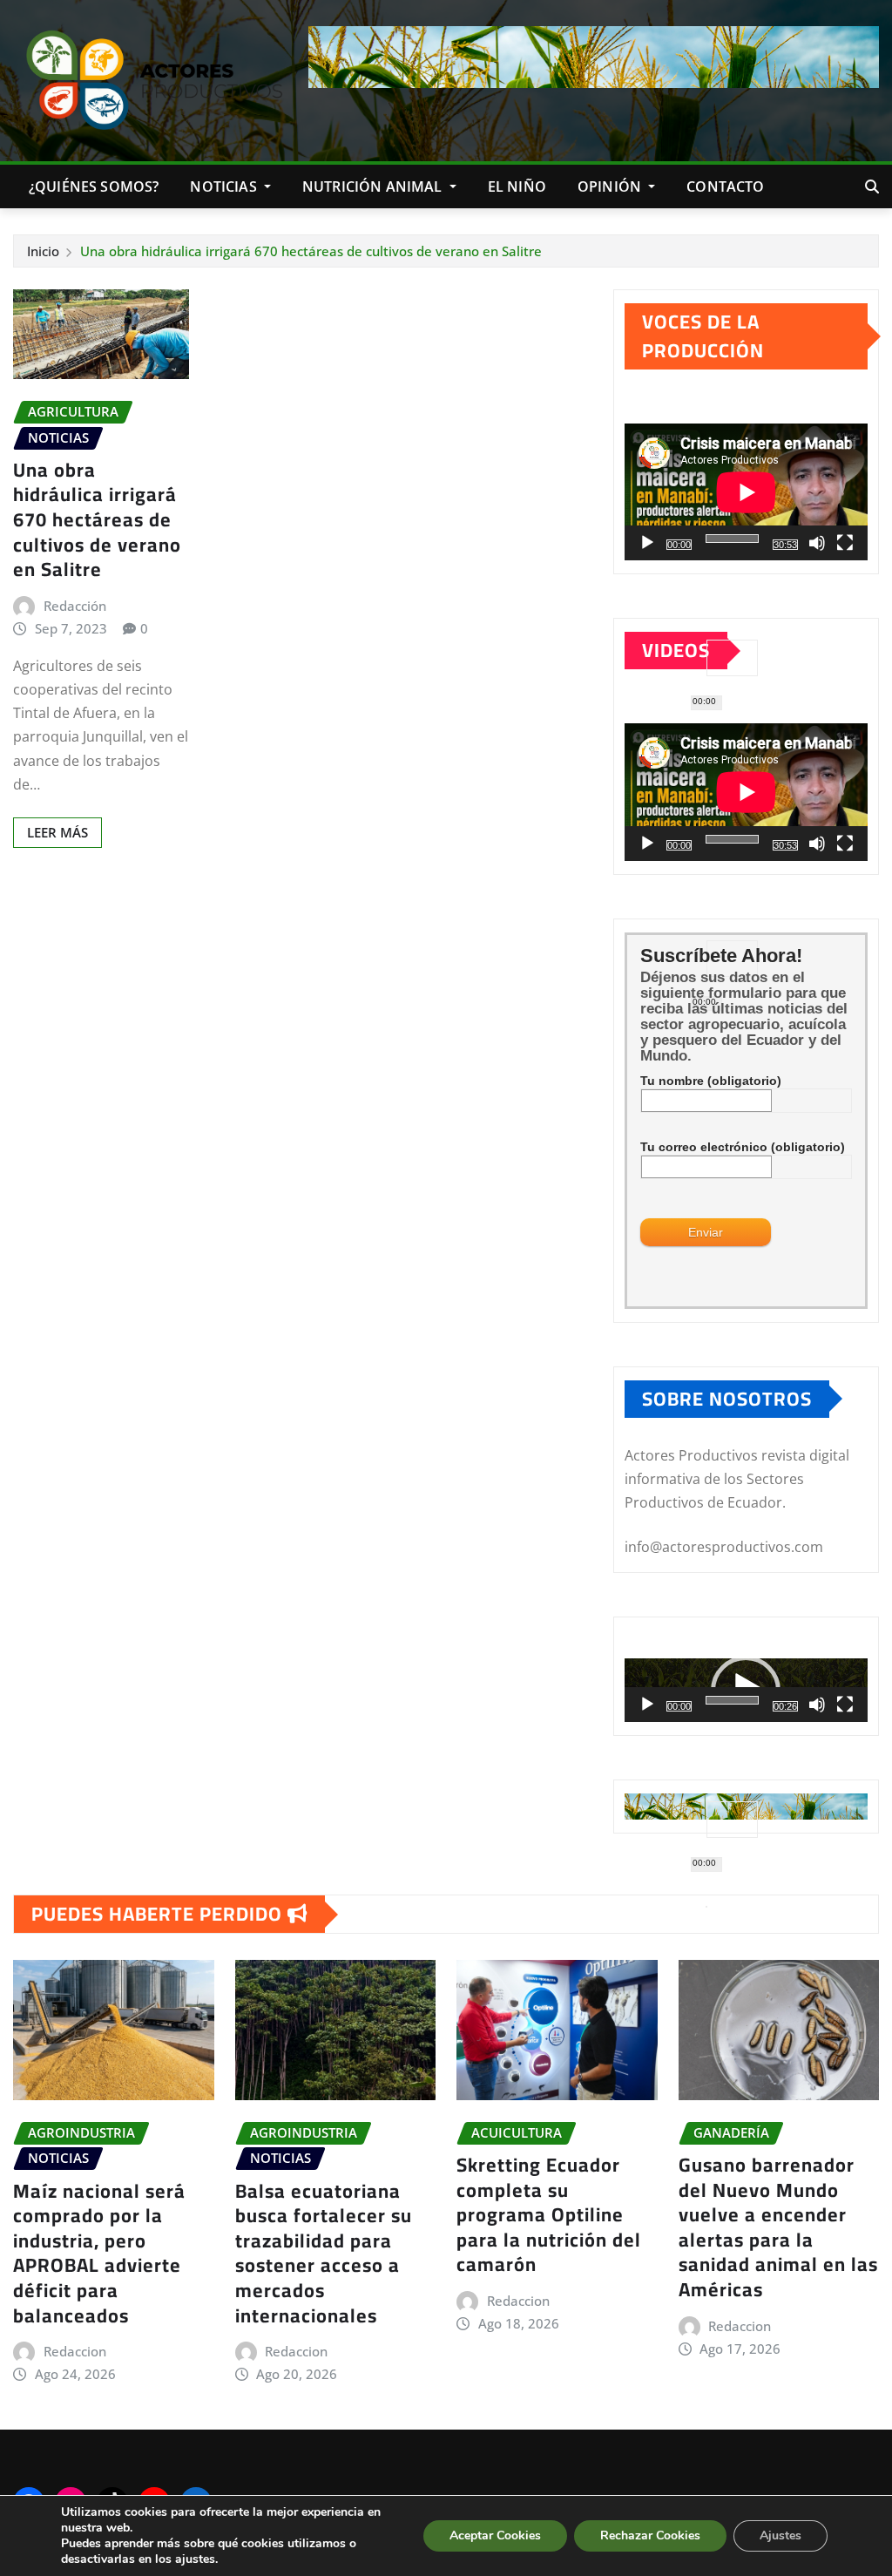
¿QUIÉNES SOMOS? (94, 186)
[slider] (732, 1700)
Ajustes (780, 2535)
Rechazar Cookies (650, 2535)
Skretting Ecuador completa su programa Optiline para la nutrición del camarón (549, 2214)
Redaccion (75, 2351)
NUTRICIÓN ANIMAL (374, 186)
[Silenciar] (817, 543)
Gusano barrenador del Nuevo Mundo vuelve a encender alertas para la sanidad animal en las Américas (778, 2227)
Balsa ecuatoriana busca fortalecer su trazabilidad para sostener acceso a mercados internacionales (324, 2253)
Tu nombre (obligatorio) (711, 1081)
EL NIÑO (517, 186)
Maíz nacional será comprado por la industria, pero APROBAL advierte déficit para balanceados (99, 2253)
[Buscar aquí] (872, 186)
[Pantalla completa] (845, 543)
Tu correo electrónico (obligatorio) (743, 1147)
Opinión (611, 186)
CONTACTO (725, 186)
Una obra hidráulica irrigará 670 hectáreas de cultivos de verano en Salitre (311, 251)
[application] (746, 492)
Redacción (75, 606)
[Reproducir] (647, 543)
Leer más (57, 832)
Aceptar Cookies (495, 2535)
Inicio (43, 251)
